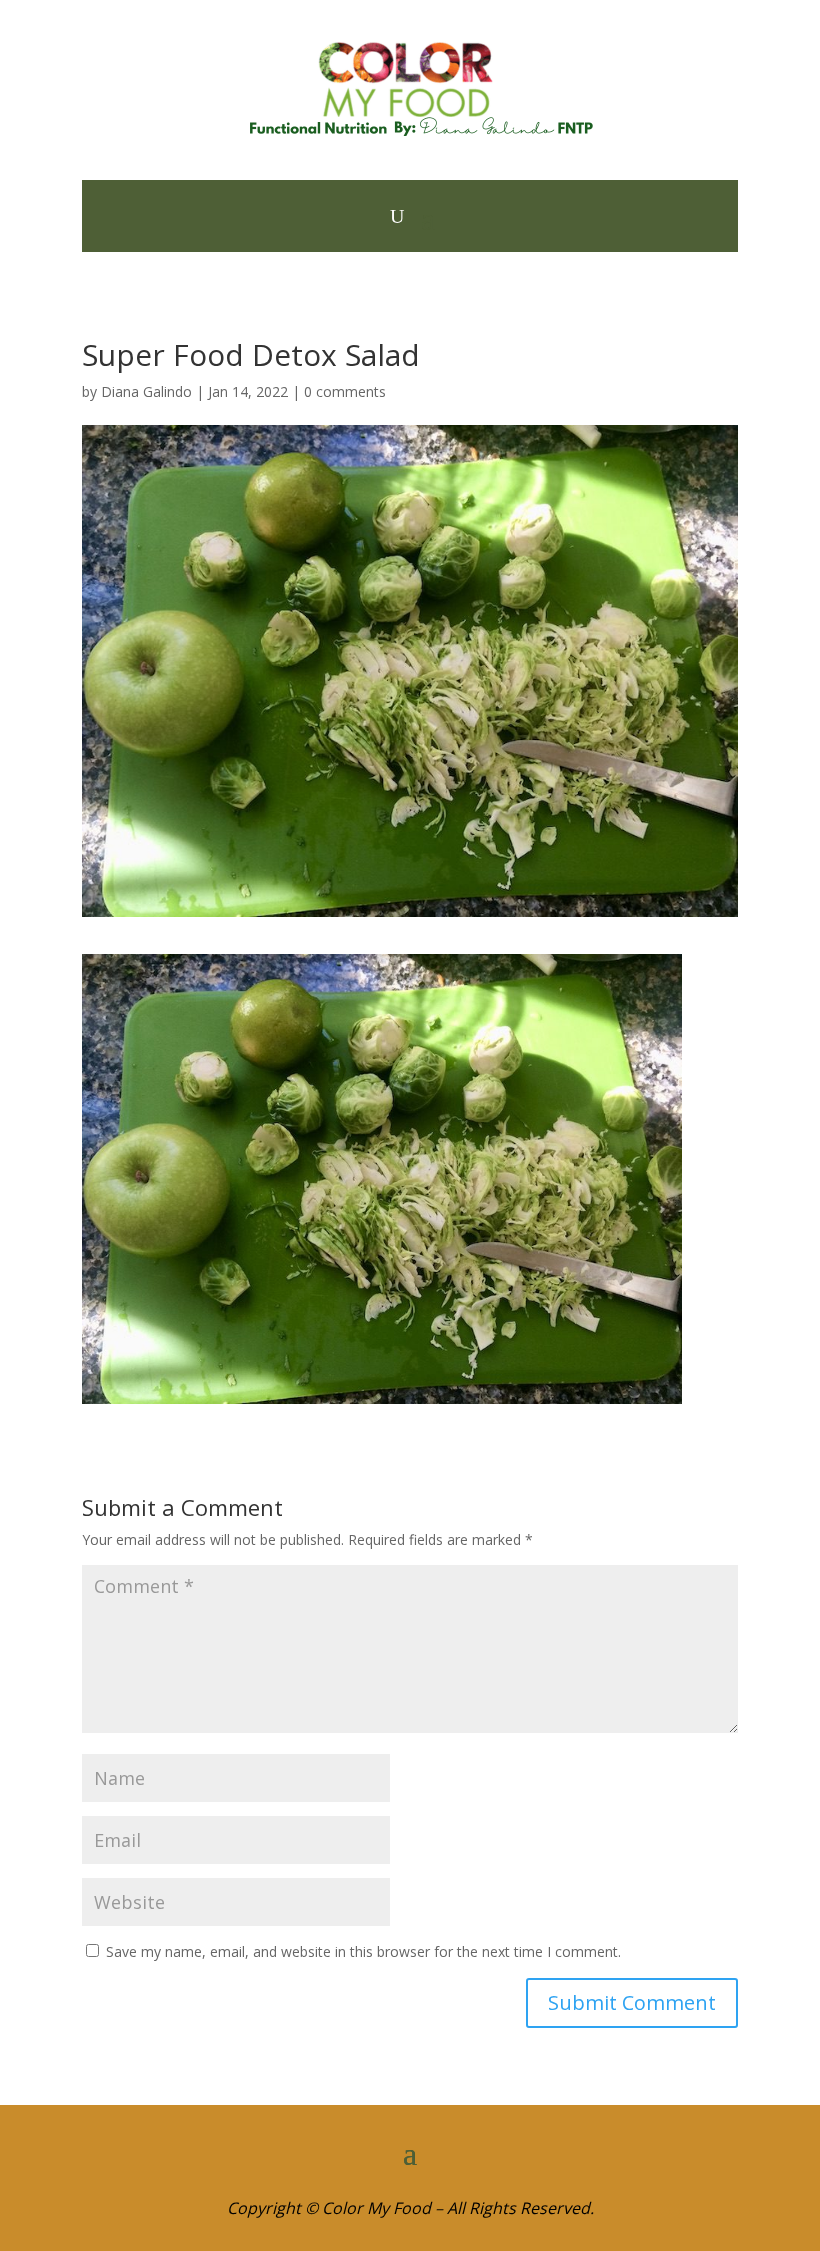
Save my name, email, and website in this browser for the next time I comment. (363, 1951)
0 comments (345, 391)
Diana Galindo (146, 391)
